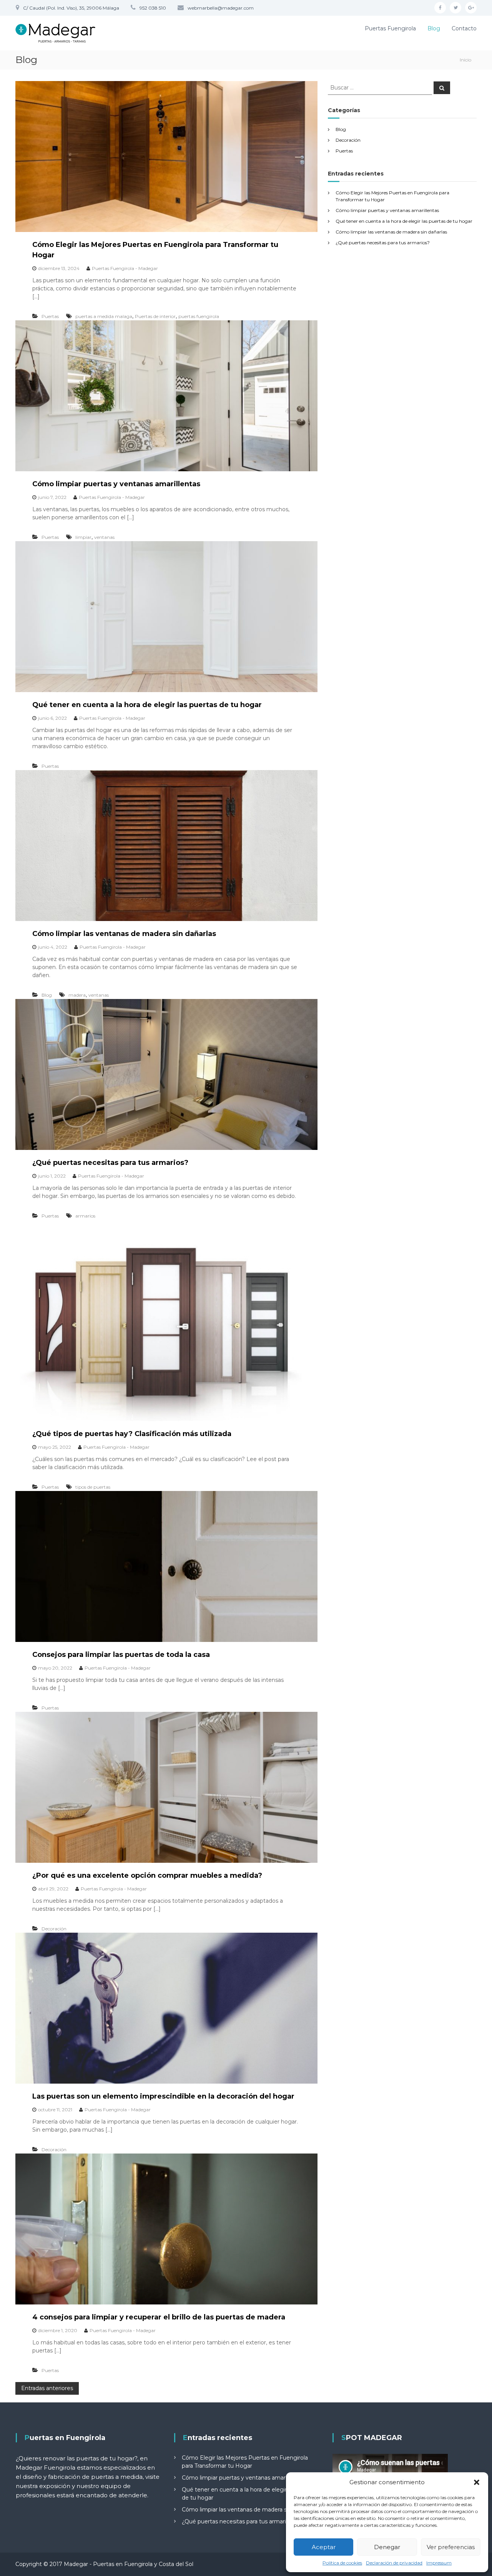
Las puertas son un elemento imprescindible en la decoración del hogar (163, 2096)
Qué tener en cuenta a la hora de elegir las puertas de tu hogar (147, 705)
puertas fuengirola (199, 316)
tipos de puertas (93, 1487)
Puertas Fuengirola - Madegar (125, 268)
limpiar (83, 537)
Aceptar (324, 2547)
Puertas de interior (155, 316)
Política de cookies (342, 2563)
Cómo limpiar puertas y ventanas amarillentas (116, 484)
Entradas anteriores (47, 2388)
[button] (477, 2482)
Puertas (50, 316)
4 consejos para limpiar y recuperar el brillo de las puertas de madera (159, 2317)
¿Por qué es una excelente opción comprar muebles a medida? (147, 1875)
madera (77, 995)
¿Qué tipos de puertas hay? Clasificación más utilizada (132, 1434)
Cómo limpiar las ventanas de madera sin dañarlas (124, 934)
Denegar (387, 2547)
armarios (85, 1216)
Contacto (464, 28)
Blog (434, 28)
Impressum (439, 2563)
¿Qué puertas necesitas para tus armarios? (110, 1163)
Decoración (54, 1929)
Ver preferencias (451, 2547)
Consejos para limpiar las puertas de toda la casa (121, 1655)
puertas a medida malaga (104, 316)
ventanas (104, 537)
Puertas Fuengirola (390, 28)
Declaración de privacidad (394, 2563)
